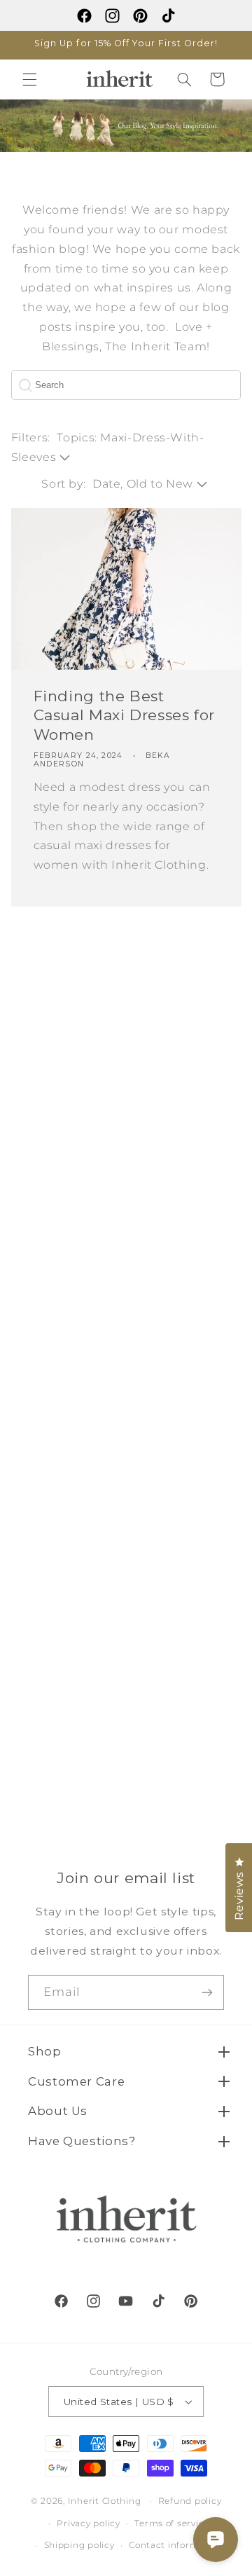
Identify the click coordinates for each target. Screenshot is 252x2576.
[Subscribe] (207, 1992)
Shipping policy (79, 2545)
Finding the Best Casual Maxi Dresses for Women (124, 715)
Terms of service (172, 2523)
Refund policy (190, 2501)
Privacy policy (88, 2523)
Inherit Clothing (105, 2501)
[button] (29, 79)
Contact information (176, 2545)
